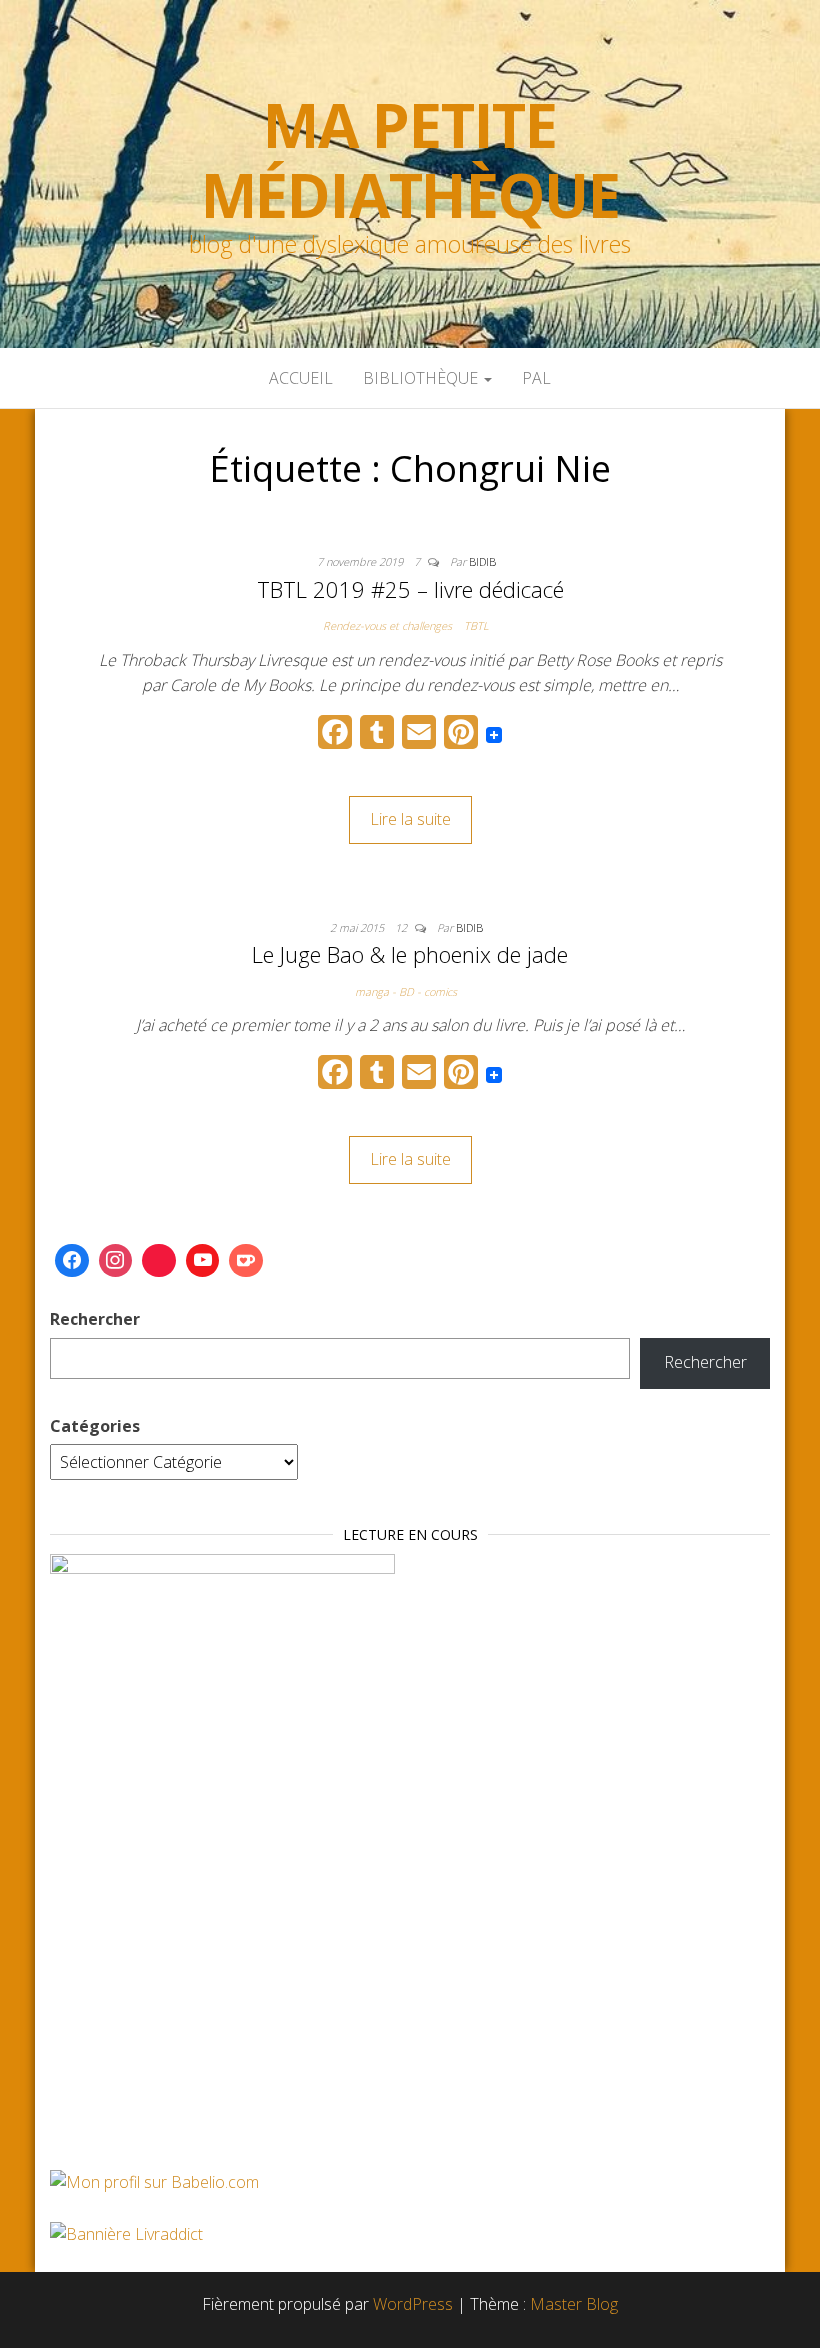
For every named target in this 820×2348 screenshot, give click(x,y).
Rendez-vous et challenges (387, 625)
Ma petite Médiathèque (410, 160)
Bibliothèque (422, 378)
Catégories (95, 1426)
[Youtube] (203, 1261)
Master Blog (574, 2304)
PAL (536, 378)
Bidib (482, 561)
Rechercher (95, 1319)
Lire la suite (410, 819)
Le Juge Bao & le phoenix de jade (410, 954)
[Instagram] (116, 1261)
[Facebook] (72, 1261)
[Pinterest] (159, 1261)
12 (402, 927)
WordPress (413, 2304)
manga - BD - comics (406, 991)
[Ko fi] (246, 1261)
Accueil (301, 378)
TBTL (476, 625)
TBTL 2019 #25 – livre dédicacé (410, 589)
